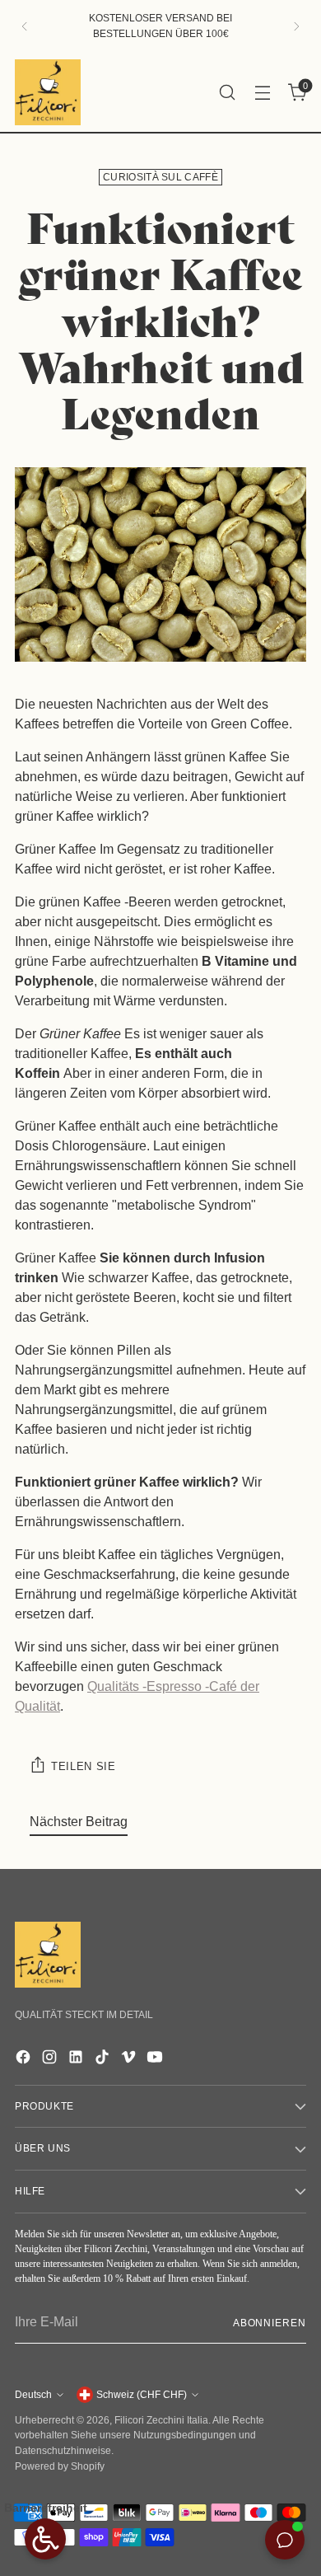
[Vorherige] (25, 26)
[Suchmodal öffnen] (227, 92)
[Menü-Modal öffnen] (262, 92)
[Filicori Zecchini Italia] (48, 92)
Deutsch (33, 2395)
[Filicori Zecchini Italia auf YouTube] (156, 2060)
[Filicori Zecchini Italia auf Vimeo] (130, 2060)
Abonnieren (270, 2323)
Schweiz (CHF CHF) (142, 2395)
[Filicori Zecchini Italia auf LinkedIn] (77, 2060)
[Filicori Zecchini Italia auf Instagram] (51, 2060)
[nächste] (296, 26)
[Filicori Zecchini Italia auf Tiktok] (104, 2060)
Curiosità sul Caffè (160, 177)
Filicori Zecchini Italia (161, 2420)
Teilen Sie (84, 1766)
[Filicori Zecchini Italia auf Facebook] (25, 2060)
